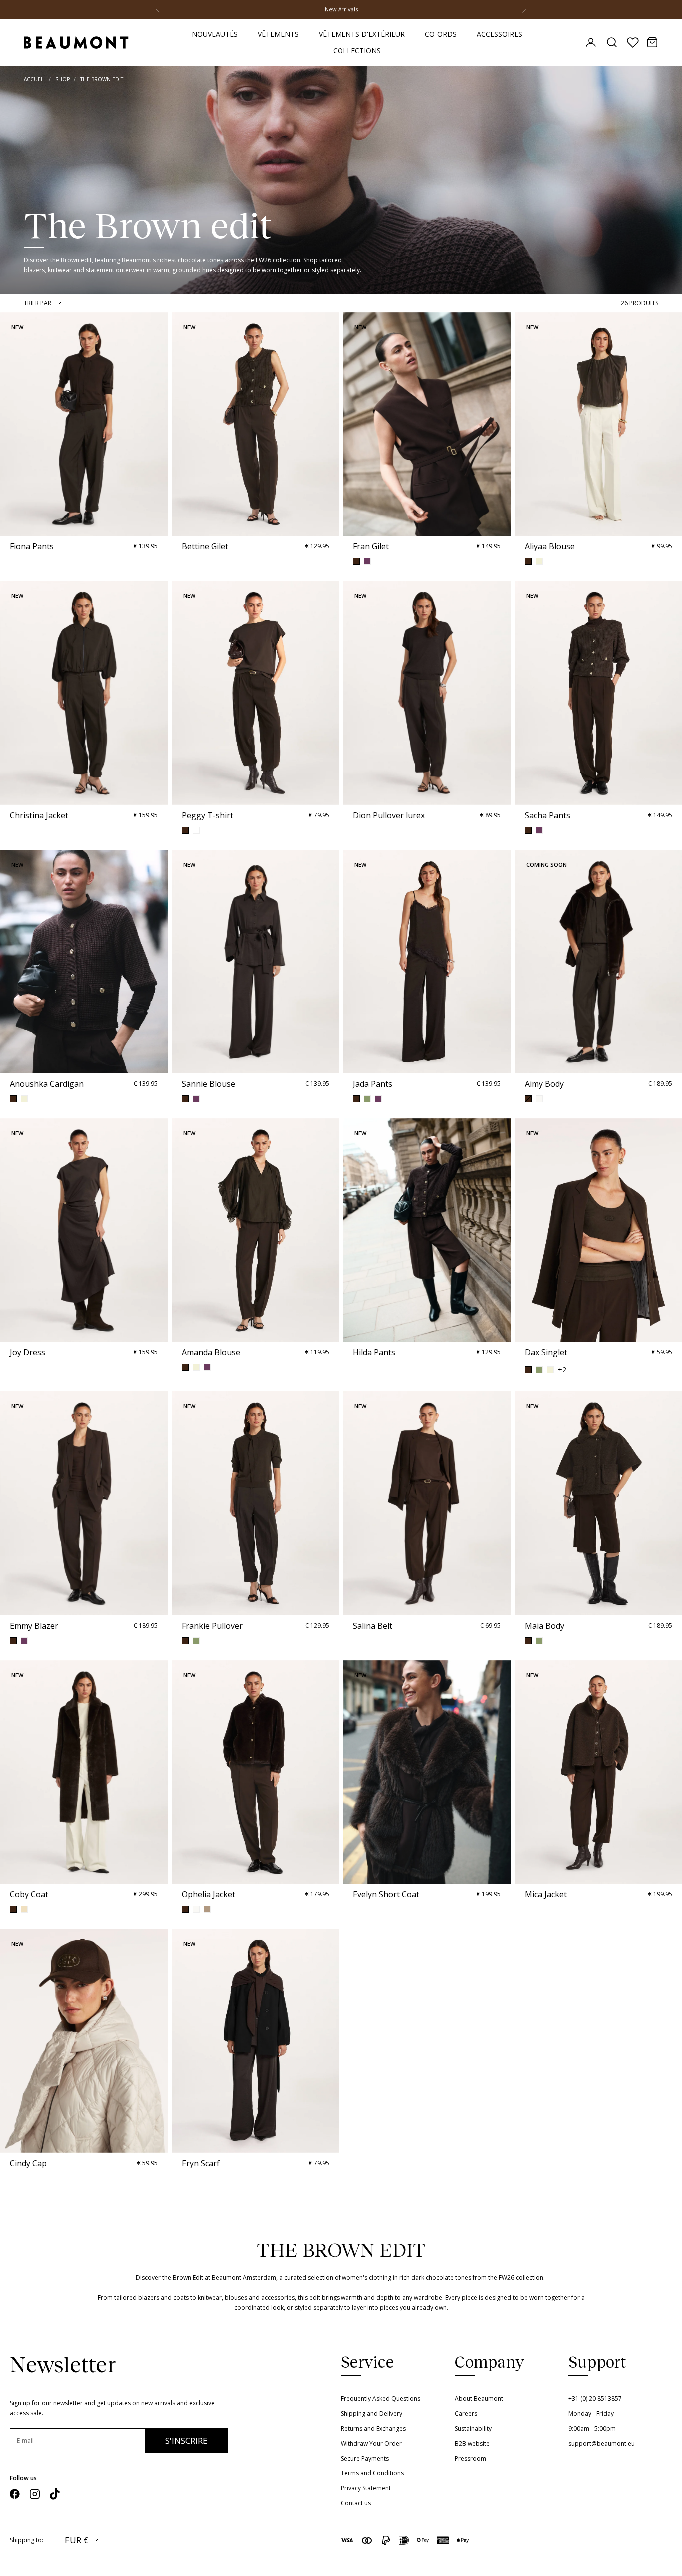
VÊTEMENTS (278, 34)
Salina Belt (373, 1626)
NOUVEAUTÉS (215, 34)
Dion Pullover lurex (389, 815)
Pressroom (471, 2458)
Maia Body (544, 1626)
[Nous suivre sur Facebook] (15, 2494)
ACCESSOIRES (500, 34)
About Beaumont (479, 2399)
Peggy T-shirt (207, 815)
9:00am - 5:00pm (592, 2429)
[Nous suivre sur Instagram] (35, 2494)
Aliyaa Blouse (550, 546)
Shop (63, 79)
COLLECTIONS (357, 51)
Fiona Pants (32, 546)
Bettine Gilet (205, 546)
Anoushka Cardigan (47, 1084)
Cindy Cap (28, 2163)
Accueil (34, 79)
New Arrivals (341, 9)
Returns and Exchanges (373, 2429)
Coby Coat (29, 1894)
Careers (466, 2414)
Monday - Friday (591, 2414)
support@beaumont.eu (601, 2444)
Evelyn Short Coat (386, 1894)
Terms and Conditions (372, 2473)
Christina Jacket (39, 815)
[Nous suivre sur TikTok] (55, 2494)
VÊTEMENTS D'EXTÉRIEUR (362, 34)
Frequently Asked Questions (381, 2399)
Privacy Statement (366, 2488)
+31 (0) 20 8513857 (595, 2399)
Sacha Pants (547, 815)
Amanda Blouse (211, 1352)
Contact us (356, 2503)
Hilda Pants (374, 1352)
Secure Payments (365, 2458)
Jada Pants (373, 1084)
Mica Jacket (546, 1894)
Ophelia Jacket (208, 1894)
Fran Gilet (371, 546)
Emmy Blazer (34, 1626)
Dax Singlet (546, 1352)
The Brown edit (102, 79)
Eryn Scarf (201, 2163)
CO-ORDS (441, 34)
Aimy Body (544, 1084)
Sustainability (473, 2429)
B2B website (472, 2444)
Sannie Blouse (208, 1084)
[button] (9, 424)
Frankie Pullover (212, 1626)
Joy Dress (28, 1352)
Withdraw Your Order (371, 2444)
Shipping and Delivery (372, 2414)
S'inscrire (186, 2441)
